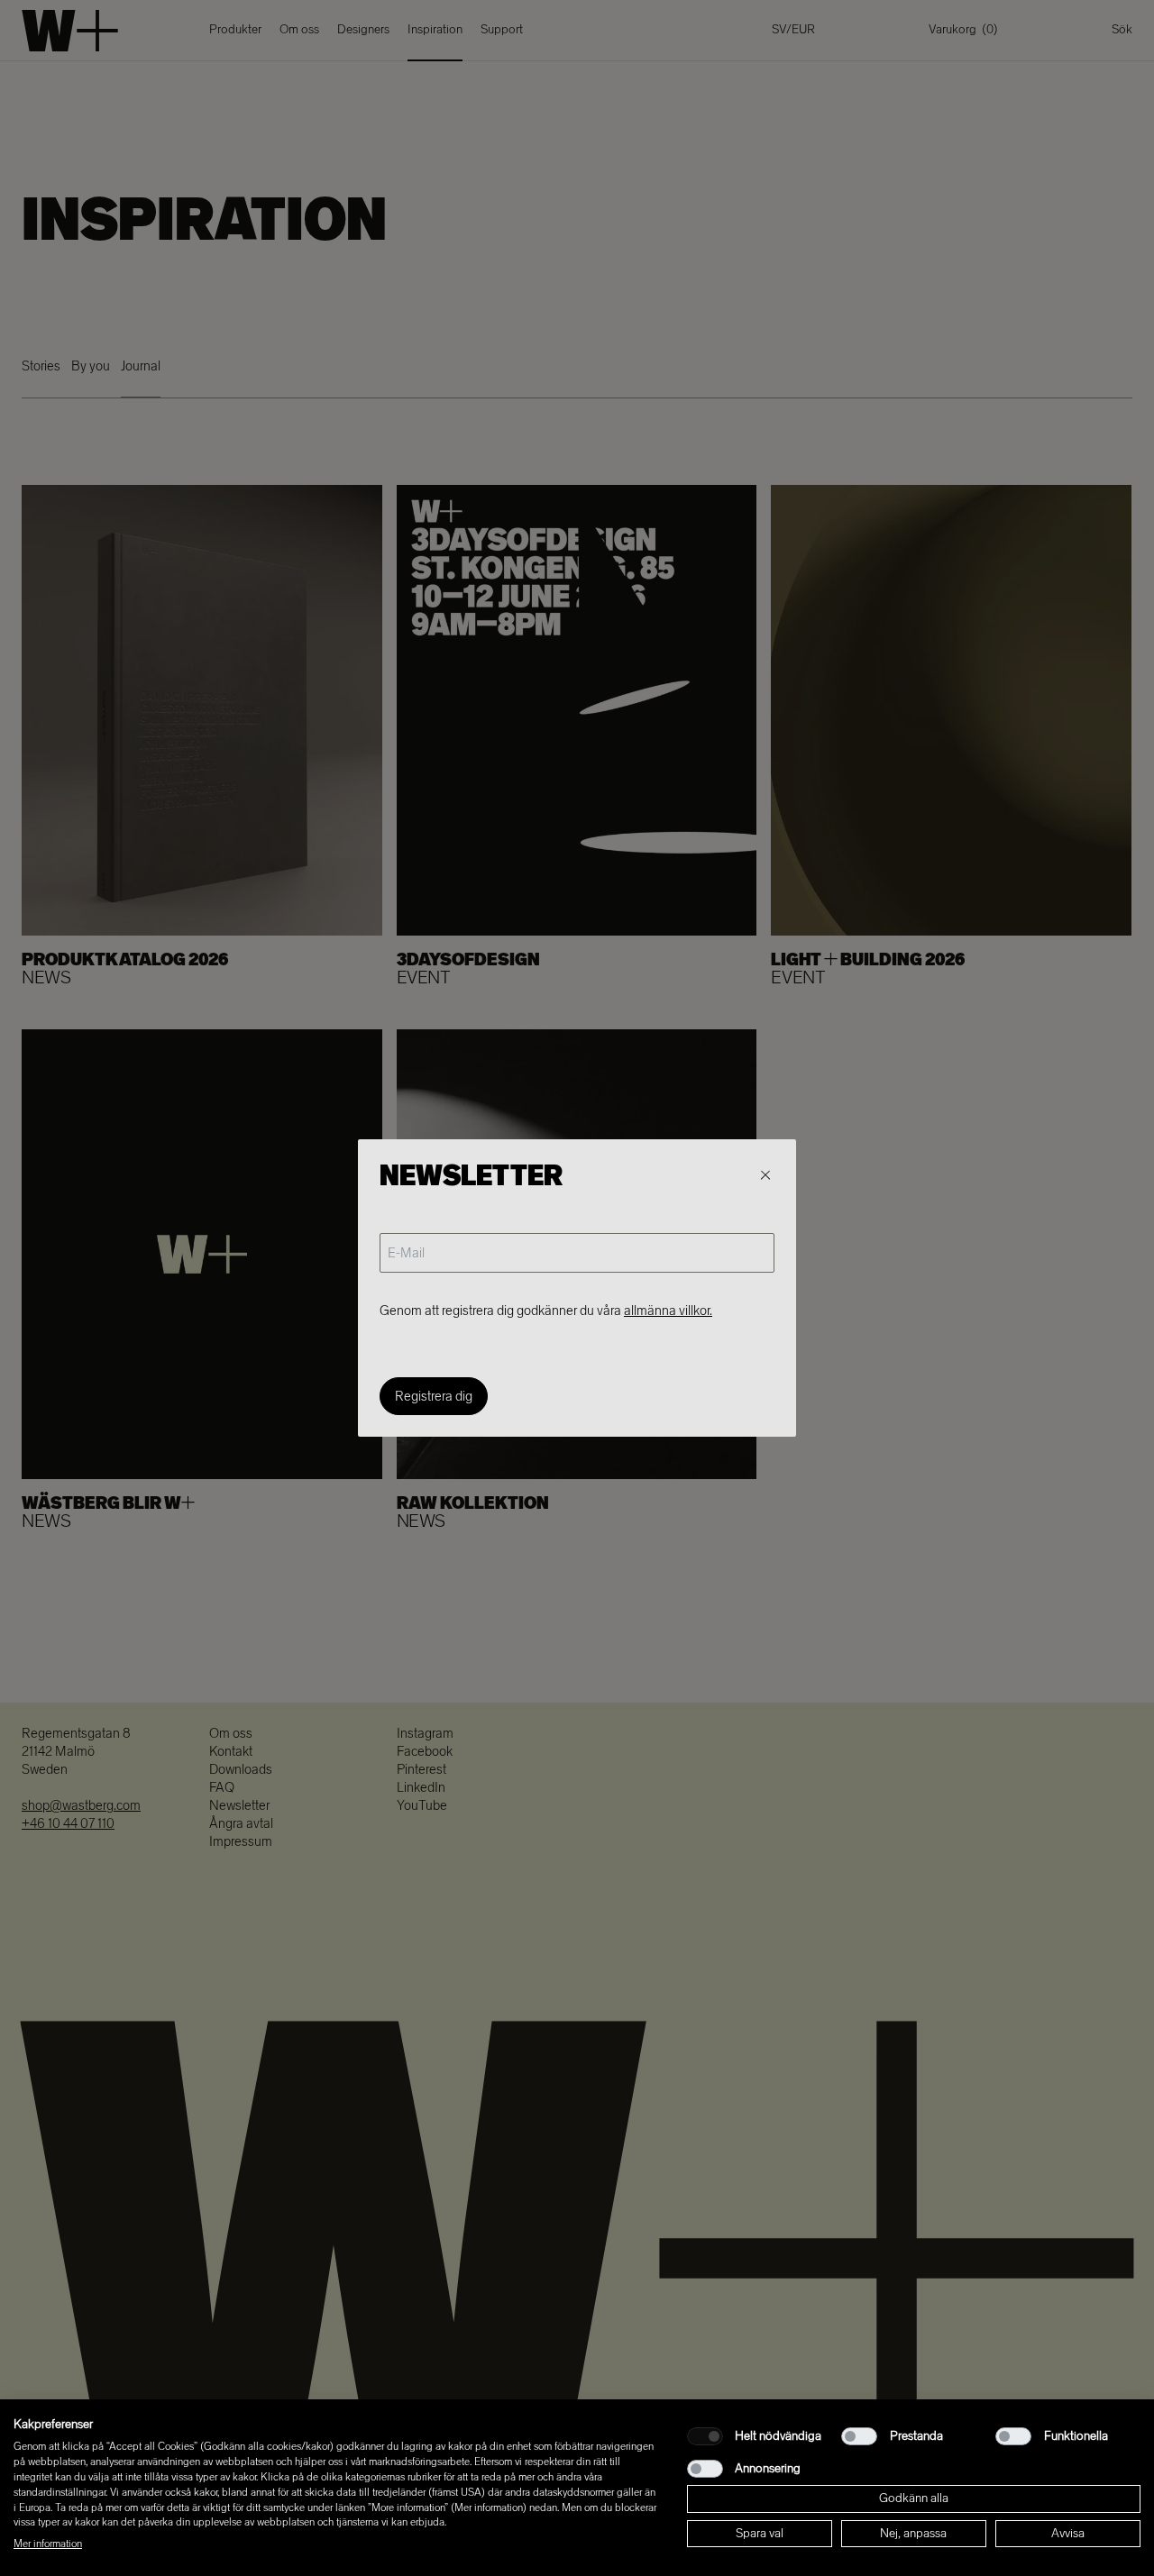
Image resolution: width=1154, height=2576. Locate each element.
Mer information (48, 2544)
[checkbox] (705, 2436)
